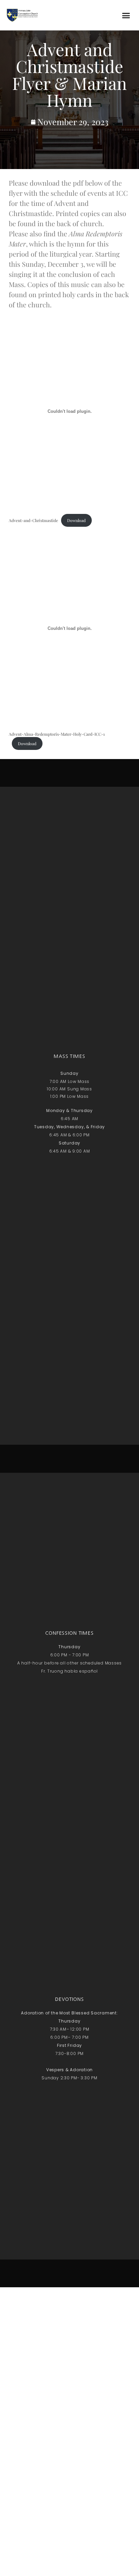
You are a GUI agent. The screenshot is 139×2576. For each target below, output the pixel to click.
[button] (126, 15)
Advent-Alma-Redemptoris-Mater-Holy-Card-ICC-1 (57, 734)
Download (76, 520)
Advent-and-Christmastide (33, 520)
